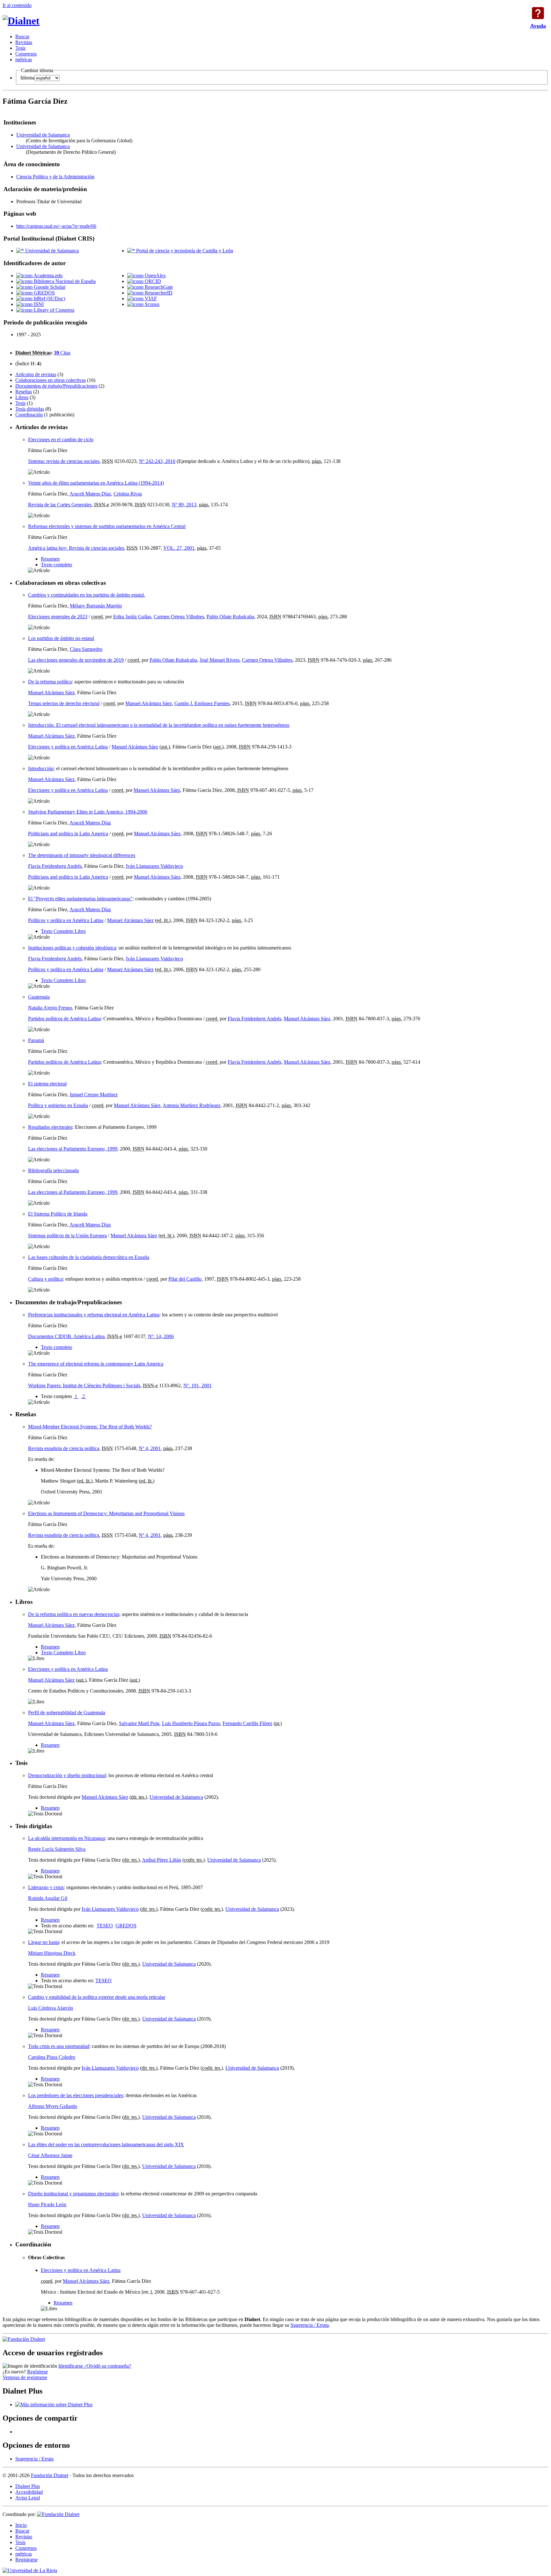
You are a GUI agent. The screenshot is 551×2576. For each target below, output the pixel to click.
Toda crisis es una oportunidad (59, 2046)
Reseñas (24, 392)
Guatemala (39, 997)
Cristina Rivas (128, 494)
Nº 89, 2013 (184, 505)
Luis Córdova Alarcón (51, 2008)
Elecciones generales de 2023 (58, 617)
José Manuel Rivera (220, 660)
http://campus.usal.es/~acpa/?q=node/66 (56, 226)
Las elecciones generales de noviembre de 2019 (76, 660)
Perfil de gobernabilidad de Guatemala (67, 1712)
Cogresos (26, 54)
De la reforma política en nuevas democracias (74, 1614)
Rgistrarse (26, 2560)
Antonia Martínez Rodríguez (191, 1105)
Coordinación (29, 415)
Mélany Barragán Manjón (96, 606)
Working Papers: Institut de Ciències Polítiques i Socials (84, 1385)
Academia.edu (48, 275)
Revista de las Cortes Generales (60, 505)
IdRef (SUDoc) (49, 298)
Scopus (151, 304)
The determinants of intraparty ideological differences (82, 855)
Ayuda (538, 13)
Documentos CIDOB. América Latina (66, 1336)
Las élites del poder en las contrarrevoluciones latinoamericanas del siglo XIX (106, 2144)
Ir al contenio (17, 5)
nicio (21, 2525)
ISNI (38, 304)
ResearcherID (158, 293)
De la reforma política (50, 682)
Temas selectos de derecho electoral (64, 703)
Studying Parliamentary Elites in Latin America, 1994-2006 (88, 812)
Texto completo (56, 565)
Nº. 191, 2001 (198, 1385)
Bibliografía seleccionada (53, 1170)
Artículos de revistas (36, 374)
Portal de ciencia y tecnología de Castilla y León (184, 251)
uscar (22, 37)
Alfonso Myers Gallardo (53, 2106)
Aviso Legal (28, 2498)
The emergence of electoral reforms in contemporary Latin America (96, 1364)
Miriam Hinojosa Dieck (52, 1953)
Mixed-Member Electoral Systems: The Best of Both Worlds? (90, 1427)
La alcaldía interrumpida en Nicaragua (66, 1838)
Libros (22, 397)
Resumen (50, 559)
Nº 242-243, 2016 (157, 461)
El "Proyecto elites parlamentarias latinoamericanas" (80, 899)
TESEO (105, 1926)
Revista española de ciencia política (64, 1448)
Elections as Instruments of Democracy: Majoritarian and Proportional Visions (106, 1513)
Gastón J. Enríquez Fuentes (202, 703)
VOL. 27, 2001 (179, 548)
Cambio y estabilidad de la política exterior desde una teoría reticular (97, 1997)
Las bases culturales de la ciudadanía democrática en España (89, 1257)
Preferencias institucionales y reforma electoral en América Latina (94, 1315)
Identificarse (71, 2366)
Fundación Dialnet (50, 2475)
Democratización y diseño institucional (67, 1775)
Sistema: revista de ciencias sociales (64, 461)
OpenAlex (155, 275)
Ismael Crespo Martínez (94, 1094)
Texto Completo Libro (63, 931)
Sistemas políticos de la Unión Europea (67, 1236)
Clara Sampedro (86, 649)
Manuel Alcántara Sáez (51, 692)
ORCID (152, 281)
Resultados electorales (50, 1127)
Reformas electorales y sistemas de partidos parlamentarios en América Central (107, 526)
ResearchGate (158, 287)
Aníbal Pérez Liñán (162, 1860)
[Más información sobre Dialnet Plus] (54, 2405)
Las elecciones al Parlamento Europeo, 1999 (73, 1149)
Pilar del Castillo (185, 1279)
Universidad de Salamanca (43, 135)
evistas (24, 42)
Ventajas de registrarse (25, 2377)
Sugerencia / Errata (310, 2325)
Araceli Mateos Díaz (90, 494)
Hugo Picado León (47, 2204)
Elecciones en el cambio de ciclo (61, 439)
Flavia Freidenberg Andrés (55, 866)
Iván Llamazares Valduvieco (154, 866)
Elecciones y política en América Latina (68, 747)
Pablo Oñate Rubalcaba (230, 617)
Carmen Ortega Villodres (179, 617)
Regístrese (37, 2372)
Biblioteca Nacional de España (64, 281)
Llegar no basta (44, 1942)
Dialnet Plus (28, 2486)
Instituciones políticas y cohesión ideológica (72, 948)
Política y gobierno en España (58, 1105)
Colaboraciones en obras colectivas (51, 380)
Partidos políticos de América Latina (64, 1019)
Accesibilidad (29, 2492)
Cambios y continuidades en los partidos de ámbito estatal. (87, 595)
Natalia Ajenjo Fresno (50, 1008)
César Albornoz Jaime (50, 2155)
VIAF (150, 298)
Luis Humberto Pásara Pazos (191, 1723)
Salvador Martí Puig (139, 1723)
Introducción (41, 768)
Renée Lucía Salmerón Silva (57, 1849)
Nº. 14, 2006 (161, 1336)
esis (20, 48)
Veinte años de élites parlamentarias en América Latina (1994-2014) (96, 483)
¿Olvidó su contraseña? (108, 2366)
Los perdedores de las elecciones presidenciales (76, 2095)
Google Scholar (49, 287)
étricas (24, 60)
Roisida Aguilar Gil (48, 1898)
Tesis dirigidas (30, 409)
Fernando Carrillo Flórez (247, 1723)
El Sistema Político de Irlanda (58, 1214)
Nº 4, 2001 (150, 1448)
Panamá (36, 1040)
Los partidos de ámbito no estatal (61, 638)
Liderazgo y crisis (46, 1887)
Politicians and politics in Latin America (68, 834)
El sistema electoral (47, 1084)
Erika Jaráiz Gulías (132, 617)
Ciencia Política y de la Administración (55, 177)
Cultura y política (45, 1279)
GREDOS (44, 293)
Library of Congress (53, 310)
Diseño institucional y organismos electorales (73, 2194)
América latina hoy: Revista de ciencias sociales (76, 548)
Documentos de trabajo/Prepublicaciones (56, 386)
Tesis (20, 403)
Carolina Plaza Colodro (52, 2057)
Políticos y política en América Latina (66, 920)
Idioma (27, 78)
